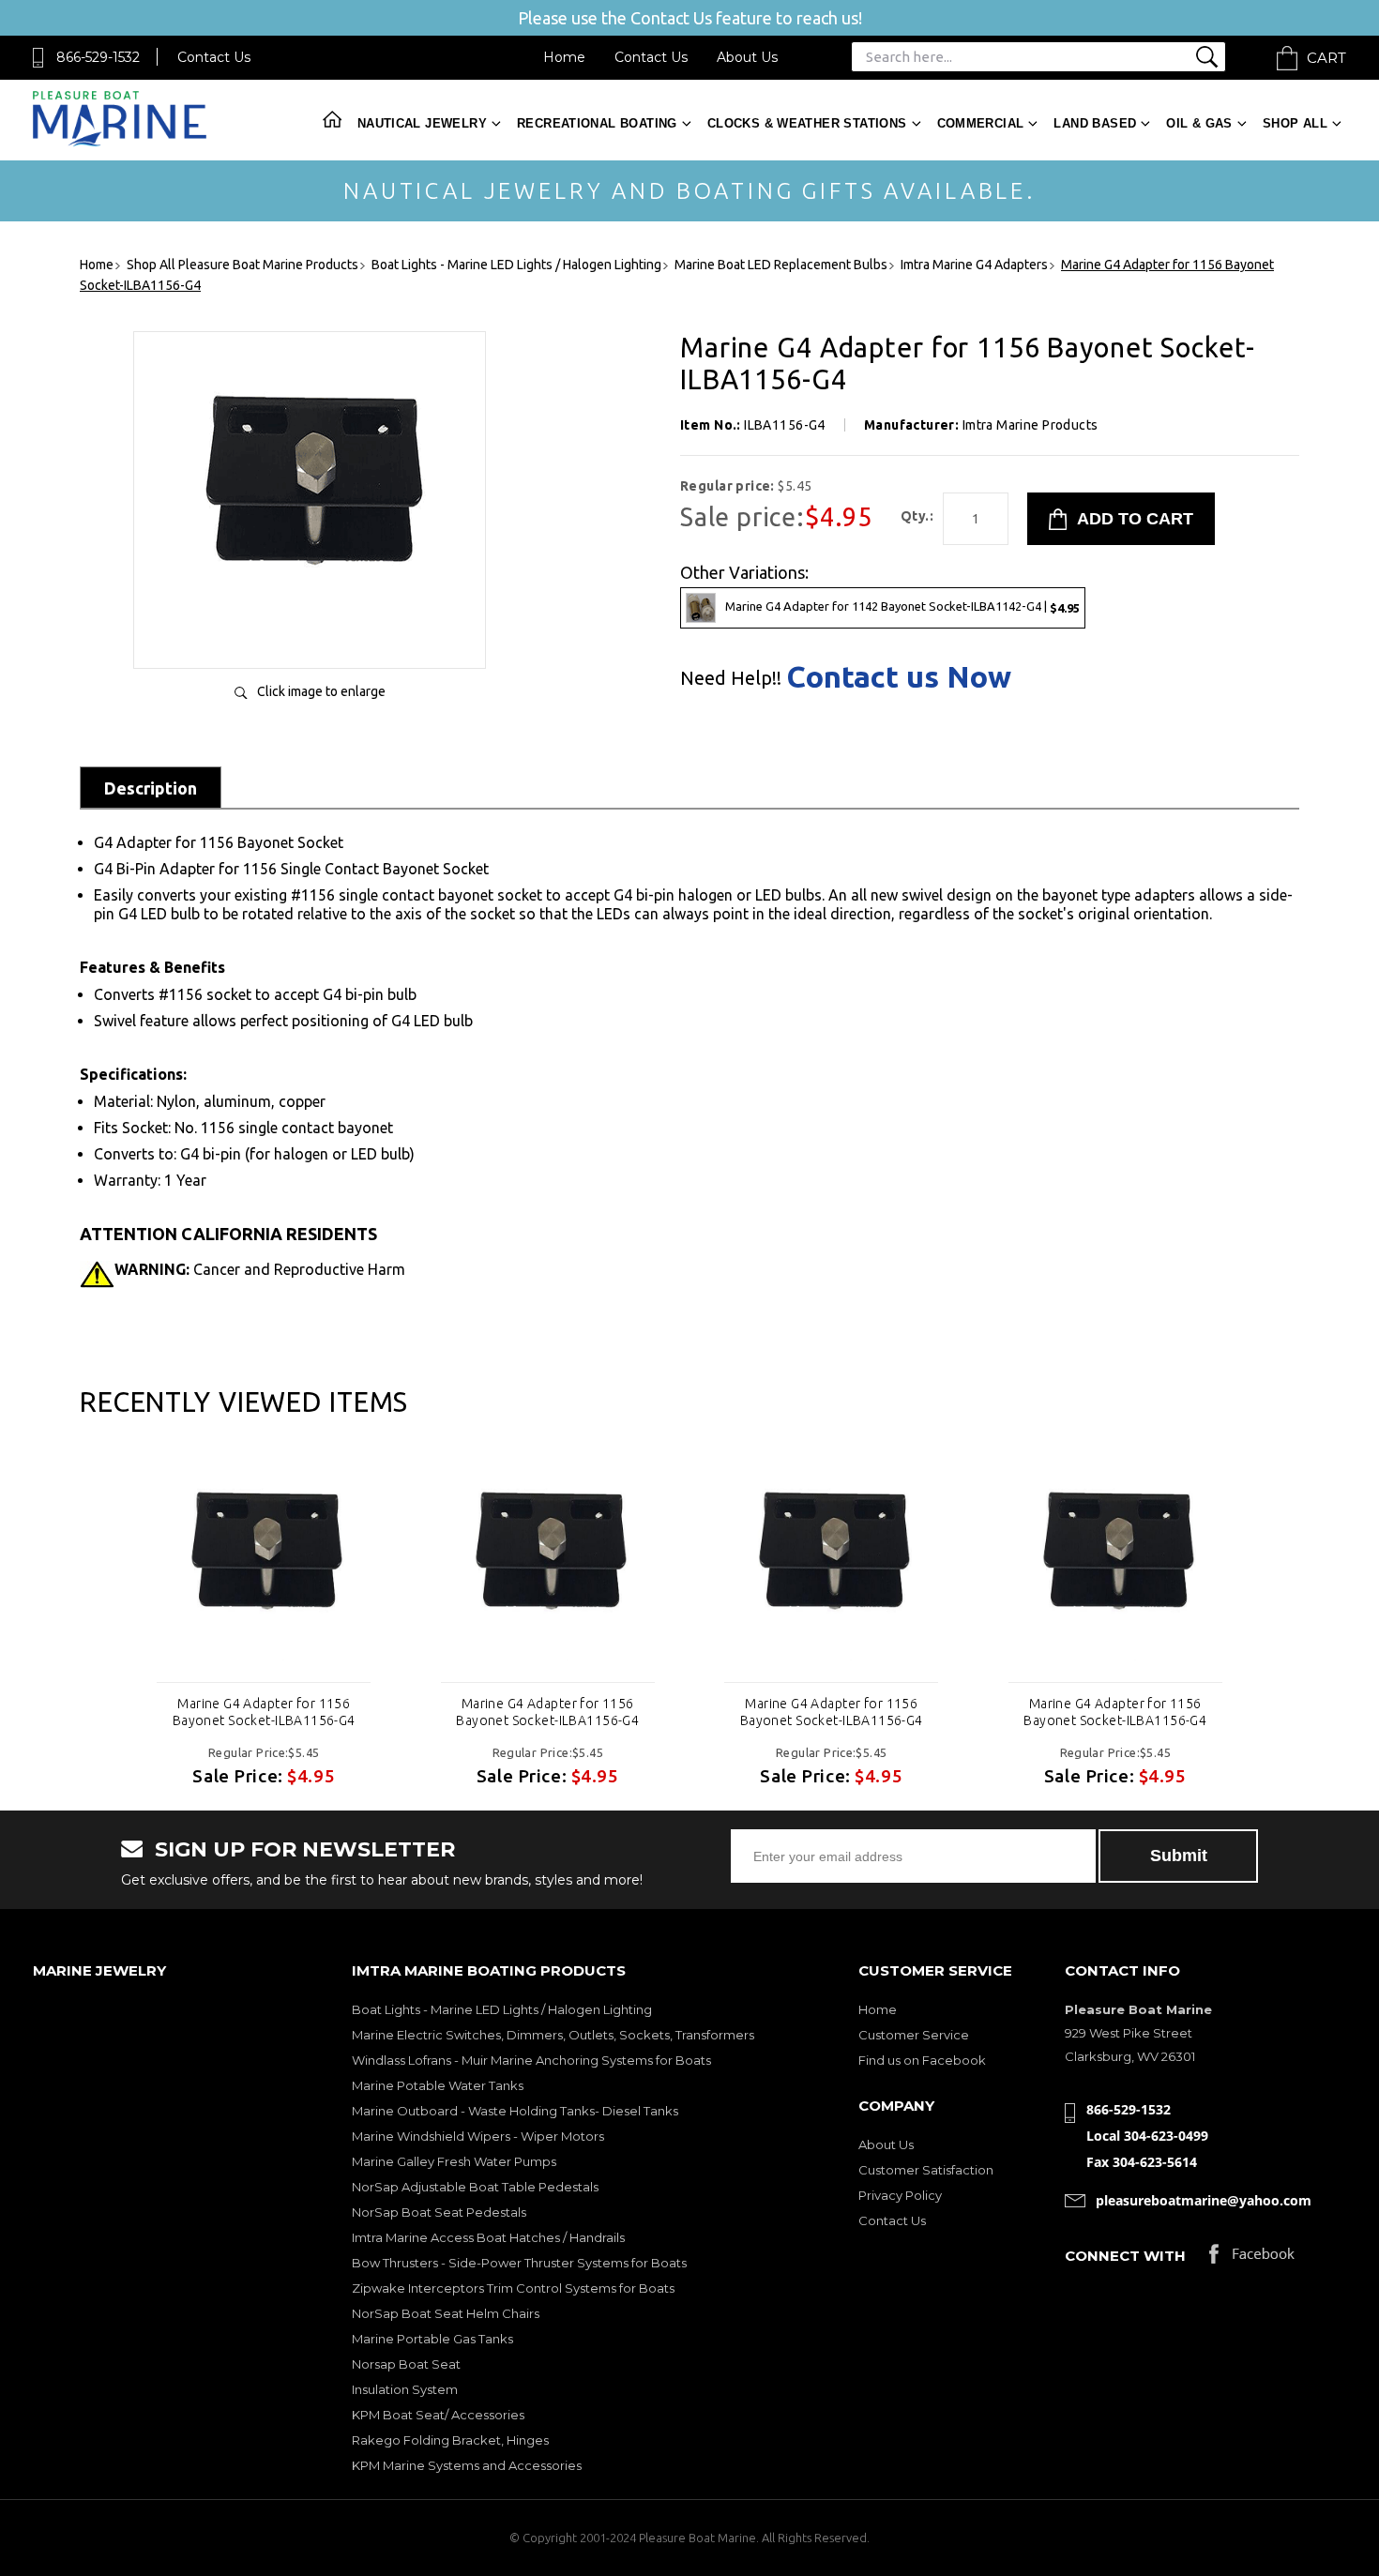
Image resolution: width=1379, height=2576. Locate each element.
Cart (1326, 58)
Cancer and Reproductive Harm (260, 1269)
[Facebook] (1252, 2258)
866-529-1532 (98, 57)
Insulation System (405, 2389)
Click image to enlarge (321, 691)
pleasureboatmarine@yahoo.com (1204, 2200)
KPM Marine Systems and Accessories (467, 2465)
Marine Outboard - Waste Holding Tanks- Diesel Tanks (515, 2111)
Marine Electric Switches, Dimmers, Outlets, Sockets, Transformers (553, 2035)
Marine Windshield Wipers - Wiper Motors (478, 2136)
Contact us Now (899, 676)
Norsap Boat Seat (406, 2364)
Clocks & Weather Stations (807, 123)
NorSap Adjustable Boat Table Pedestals (475, 2187)
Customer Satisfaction (926, 2170)
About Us (747, 57)
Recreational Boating (597, 123)
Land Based (1095, 123)
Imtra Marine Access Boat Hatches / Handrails (488, 2237)
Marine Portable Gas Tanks (432, 2339)
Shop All (1295, 123)
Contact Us (214, 57)
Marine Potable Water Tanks (438, 2085)
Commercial (981, 123)
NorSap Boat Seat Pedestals (439, 2212)
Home (564, 57)
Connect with (1125, 2256)
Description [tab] (151, 788)
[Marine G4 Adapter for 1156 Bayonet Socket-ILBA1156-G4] (310, 635)
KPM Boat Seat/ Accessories (438, 2415)
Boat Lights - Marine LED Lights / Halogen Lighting (502, 2009)
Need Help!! (731, 678)
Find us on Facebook (922, 2060)
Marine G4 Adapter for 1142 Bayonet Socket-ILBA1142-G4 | (902, 606)
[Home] (120, 142)
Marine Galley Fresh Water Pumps (454, 2161)
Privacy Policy (900, 2195)
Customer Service (914, 2035)
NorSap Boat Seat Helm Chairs (446, 2313)
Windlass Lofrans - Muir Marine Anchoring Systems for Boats (531, 2060)
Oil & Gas (1199, 123)
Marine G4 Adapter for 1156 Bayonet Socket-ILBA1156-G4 (264, 1712)
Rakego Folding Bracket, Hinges (450, 2440)
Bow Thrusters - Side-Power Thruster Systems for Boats (519, 2263)
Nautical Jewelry (422, 123)
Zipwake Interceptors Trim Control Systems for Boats (513, 2288)
